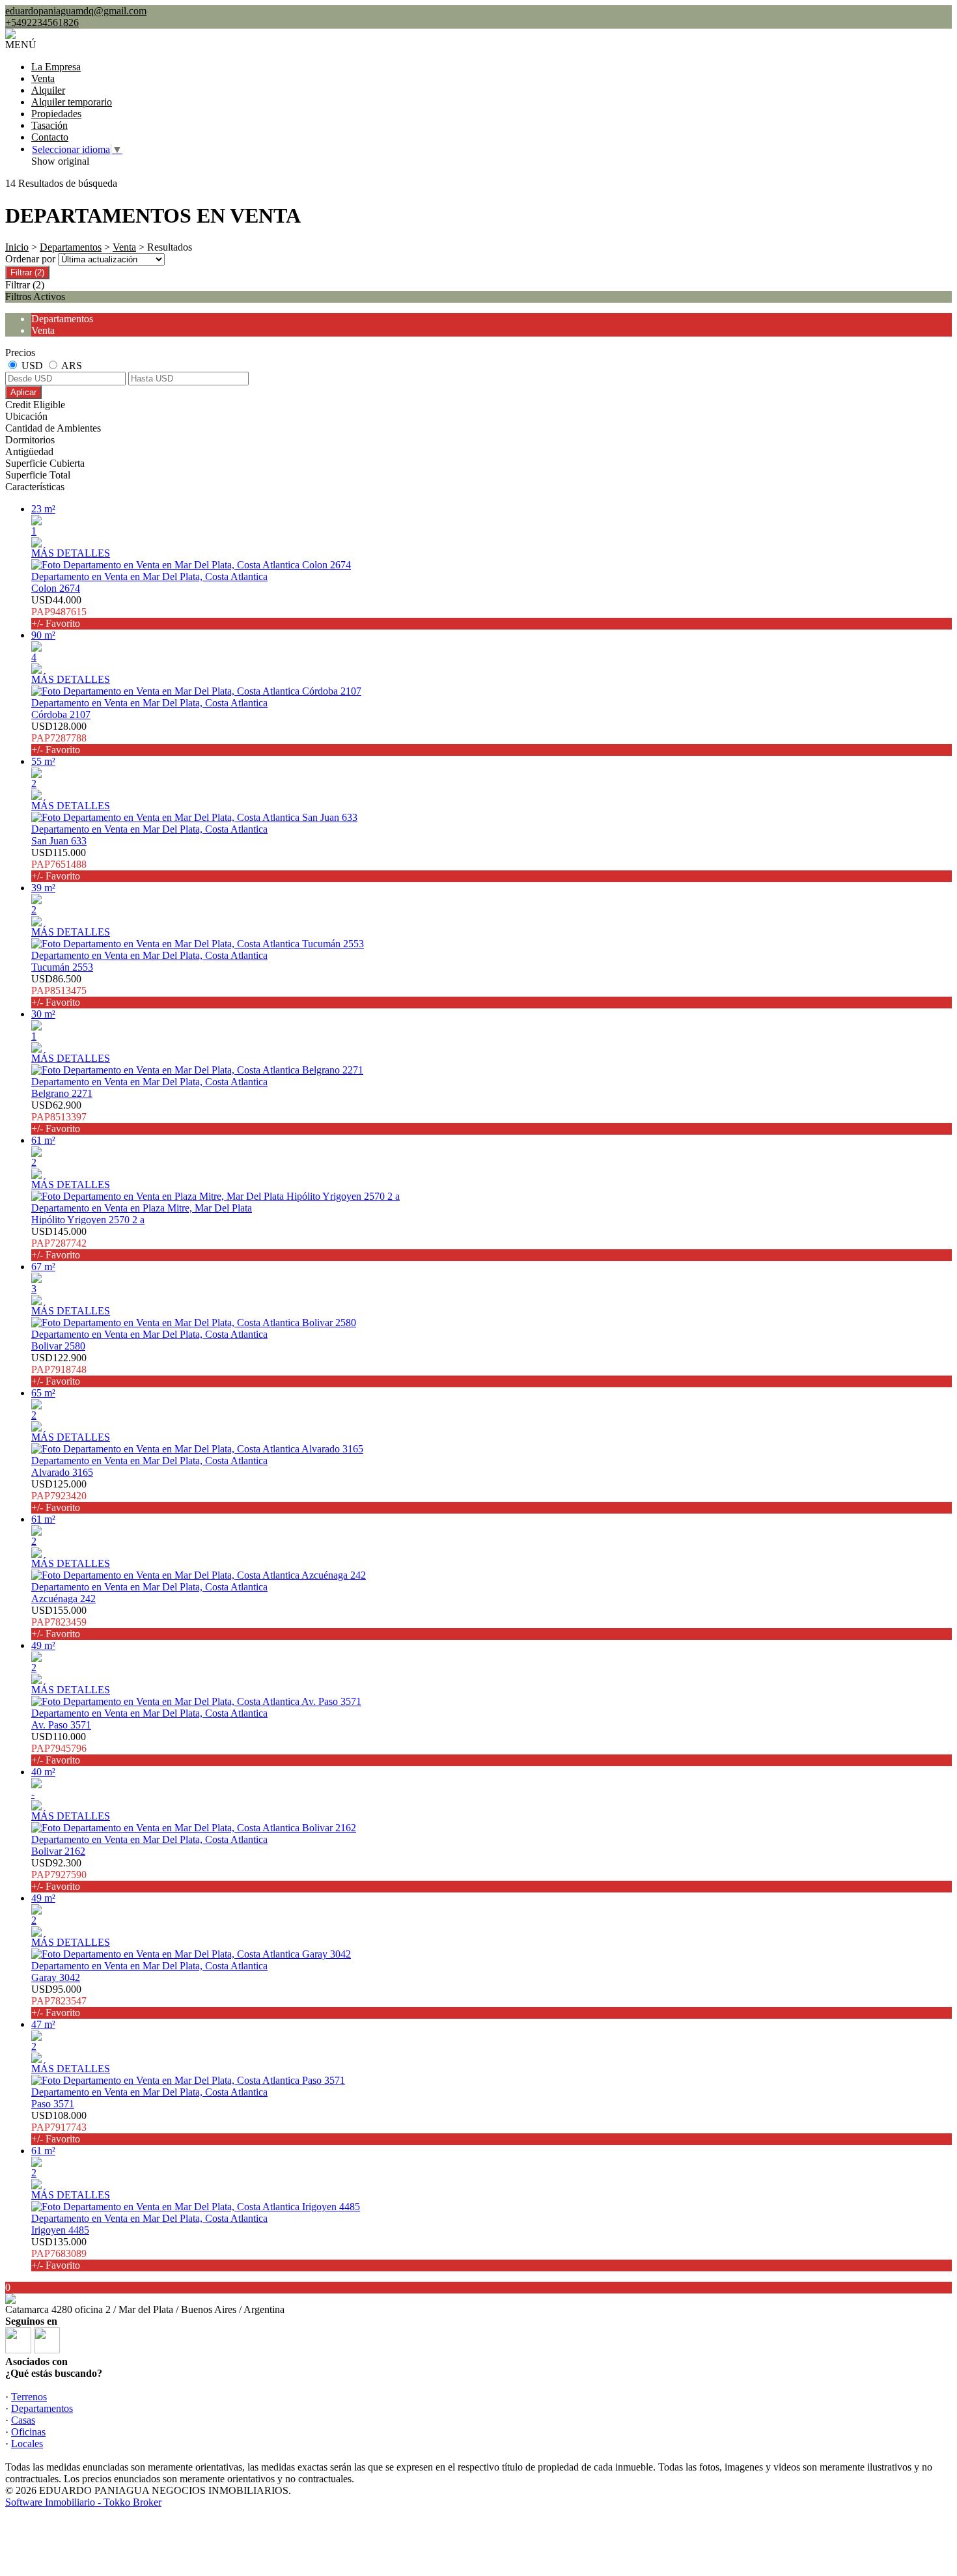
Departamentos (71, 247)
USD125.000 (59, 1496)
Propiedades (56, 114)
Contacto (50, 137)
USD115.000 (59, 864)
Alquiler (48, 90)
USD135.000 (59, 2253)
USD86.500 (59, 990)
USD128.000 (59, 738)
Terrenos (29, 2397)
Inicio (17, 247)
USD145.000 (59, 1243)
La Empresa (56, 67)
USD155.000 (59, 1622)
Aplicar (23, 392)
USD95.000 (59, 2001)
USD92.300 (59, 1875)
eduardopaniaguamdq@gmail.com (76, 11)
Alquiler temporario (72, 102)
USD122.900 (59, 1369)
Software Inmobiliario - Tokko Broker (83, 2502)
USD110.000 (59, 1748)
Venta (43, 78)
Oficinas (28, 2432)
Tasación (49, 125)
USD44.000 (59, 612)
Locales (27, 2444)
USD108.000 (59, 2127)
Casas (23, 2420)
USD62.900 (59, 1117)
